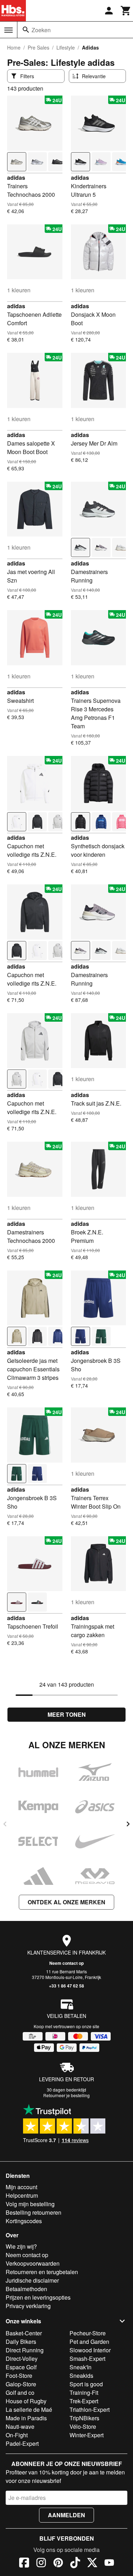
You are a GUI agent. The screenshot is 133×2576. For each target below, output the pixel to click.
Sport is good (86, 2384)
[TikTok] (75, 2564)
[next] (128, 1824)
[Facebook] (24, 2564)
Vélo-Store (83, 2426)
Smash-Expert (87, 2359)
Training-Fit (84, 2393)
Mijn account (21, 2187)
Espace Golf (21, 2367)
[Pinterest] (58, 2564)
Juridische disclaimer (32, 2280)
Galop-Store (21, 2384)
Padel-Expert (22, 2443)
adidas (16, 177)
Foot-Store (19, 2376)
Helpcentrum (22, 2195)
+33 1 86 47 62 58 (66, 1986)
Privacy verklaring (28, 2306)
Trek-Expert (84, 2401)
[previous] (5, 1824)
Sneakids (81, 2376)
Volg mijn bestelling (30, 2204)
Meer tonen (67, 1714)
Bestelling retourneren (34, 2212)
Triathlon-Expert (90, 2409)
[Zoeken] (26, 30)
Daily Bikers (21, 2342)
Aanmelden (66, 2515)
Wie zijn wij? (21, 2246)
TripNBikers (84, 2418)
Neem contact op (66, 1963)
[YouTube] (109, 2564)
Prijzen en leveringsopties (38, 2297)
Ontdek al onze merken (66, 1902)
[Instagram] (41, 2564)
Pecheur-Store (88, 2333)
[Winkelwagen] (126, 11)
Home (14, 47)
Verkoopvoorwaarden (33, 2263)
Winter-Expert (87, 2435)
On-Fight (17, 2435)
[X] (92, 2564)
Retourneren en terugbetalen (42, 2272)
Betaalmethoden (26, 2289)
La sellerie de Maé (29, 2409)
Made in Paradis (26, 2418)
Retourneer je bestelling (66, 2095)
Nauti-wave (20, 2426)
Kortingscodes (24, 2221)
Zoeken (41, 30)
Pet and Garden (89, 2342)
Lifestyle (66, 47)
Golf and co (20, 2393)
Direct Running (25, 2350)
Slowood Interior (90, 2350)
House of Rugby (26, 2401)
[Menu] (9, 30)
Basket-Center (24, 2333)
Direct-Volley (22, 2359)
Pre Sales (38, 47)
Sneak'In (81, 2367)
